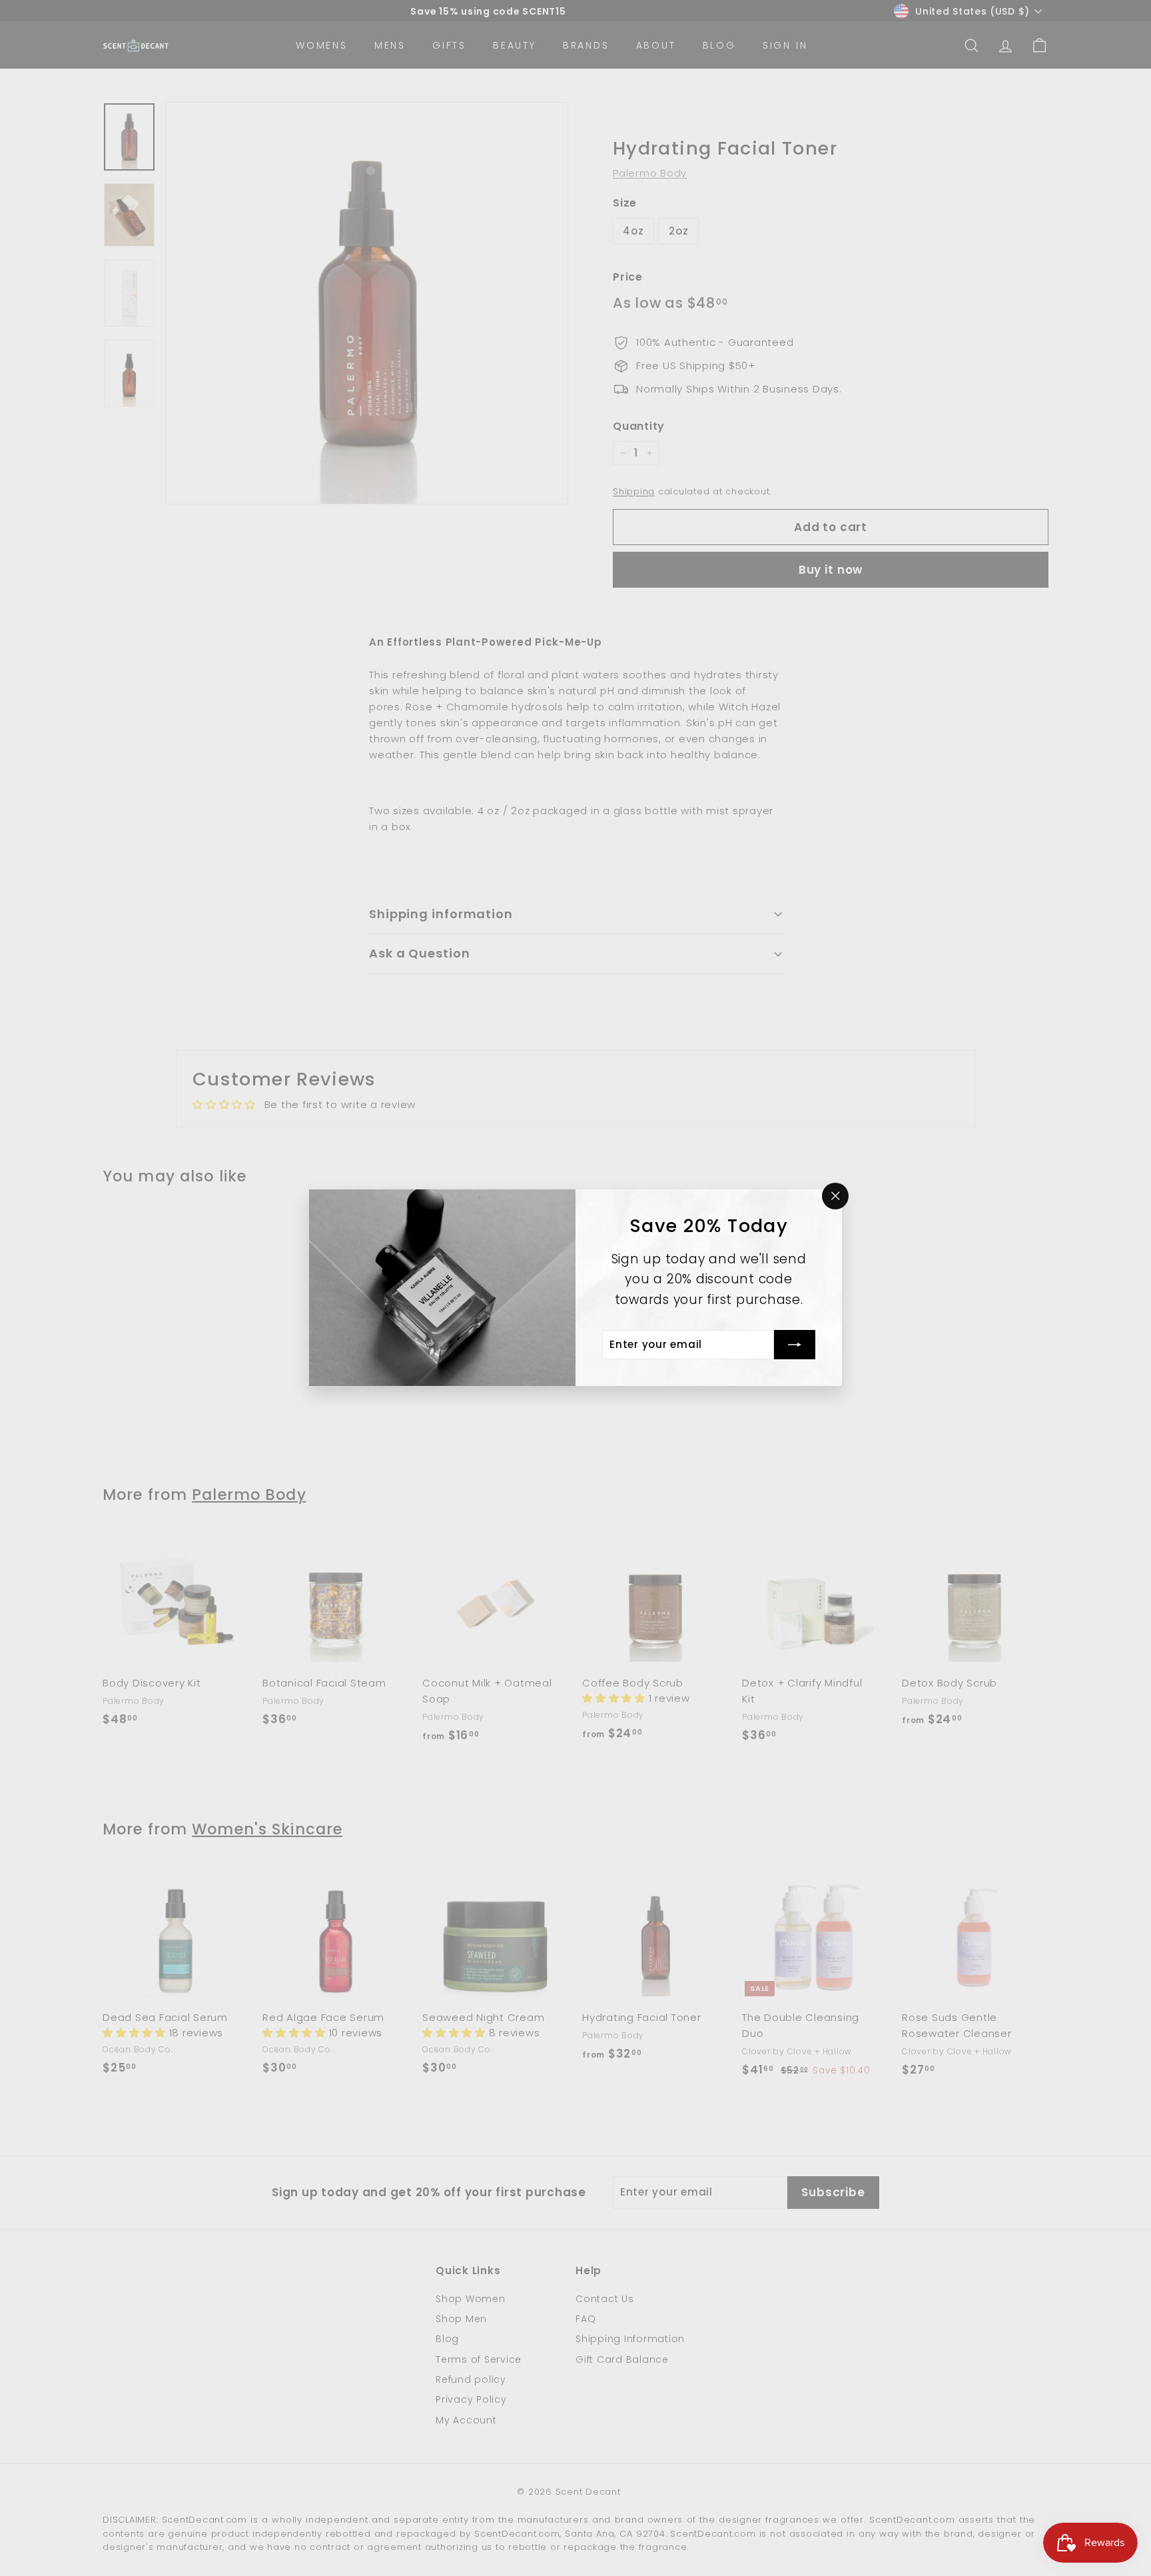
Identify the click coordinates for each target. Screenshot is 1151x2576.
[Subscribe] (795, 1345)
